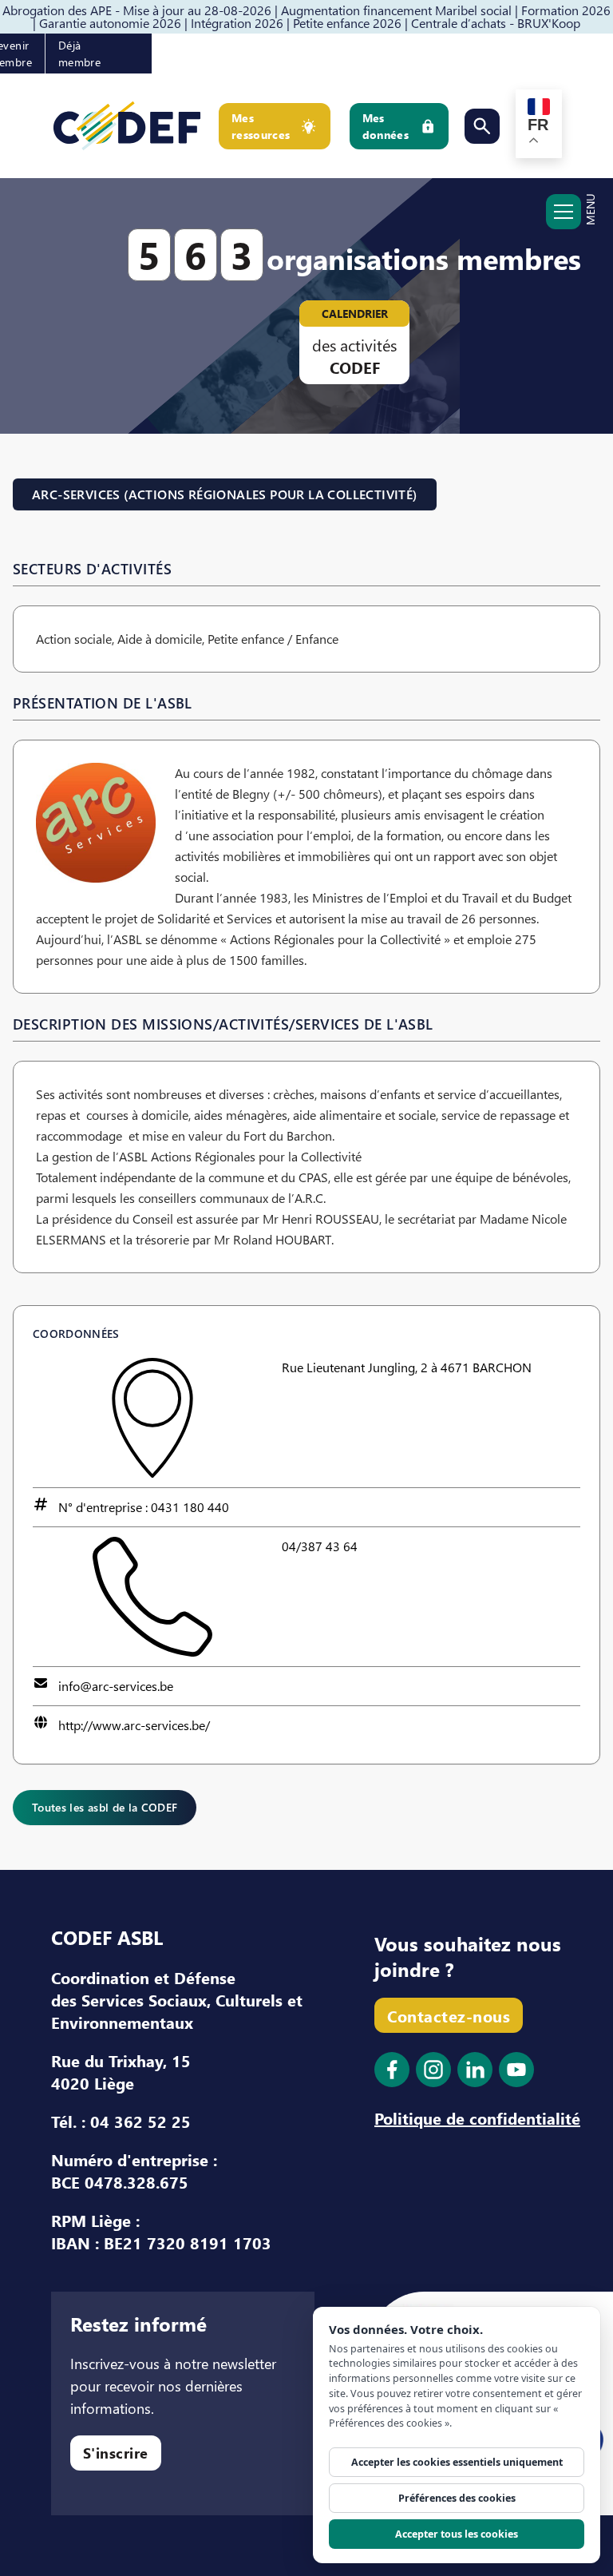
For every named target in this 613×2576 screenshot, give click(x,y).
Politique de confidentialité (477, 2118)
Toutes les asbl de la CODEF (105, 1807)
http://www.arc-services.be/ (134, 1725)
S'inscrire (116, 2453)
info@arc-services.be (116, 1686)
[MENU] (564, 220)
